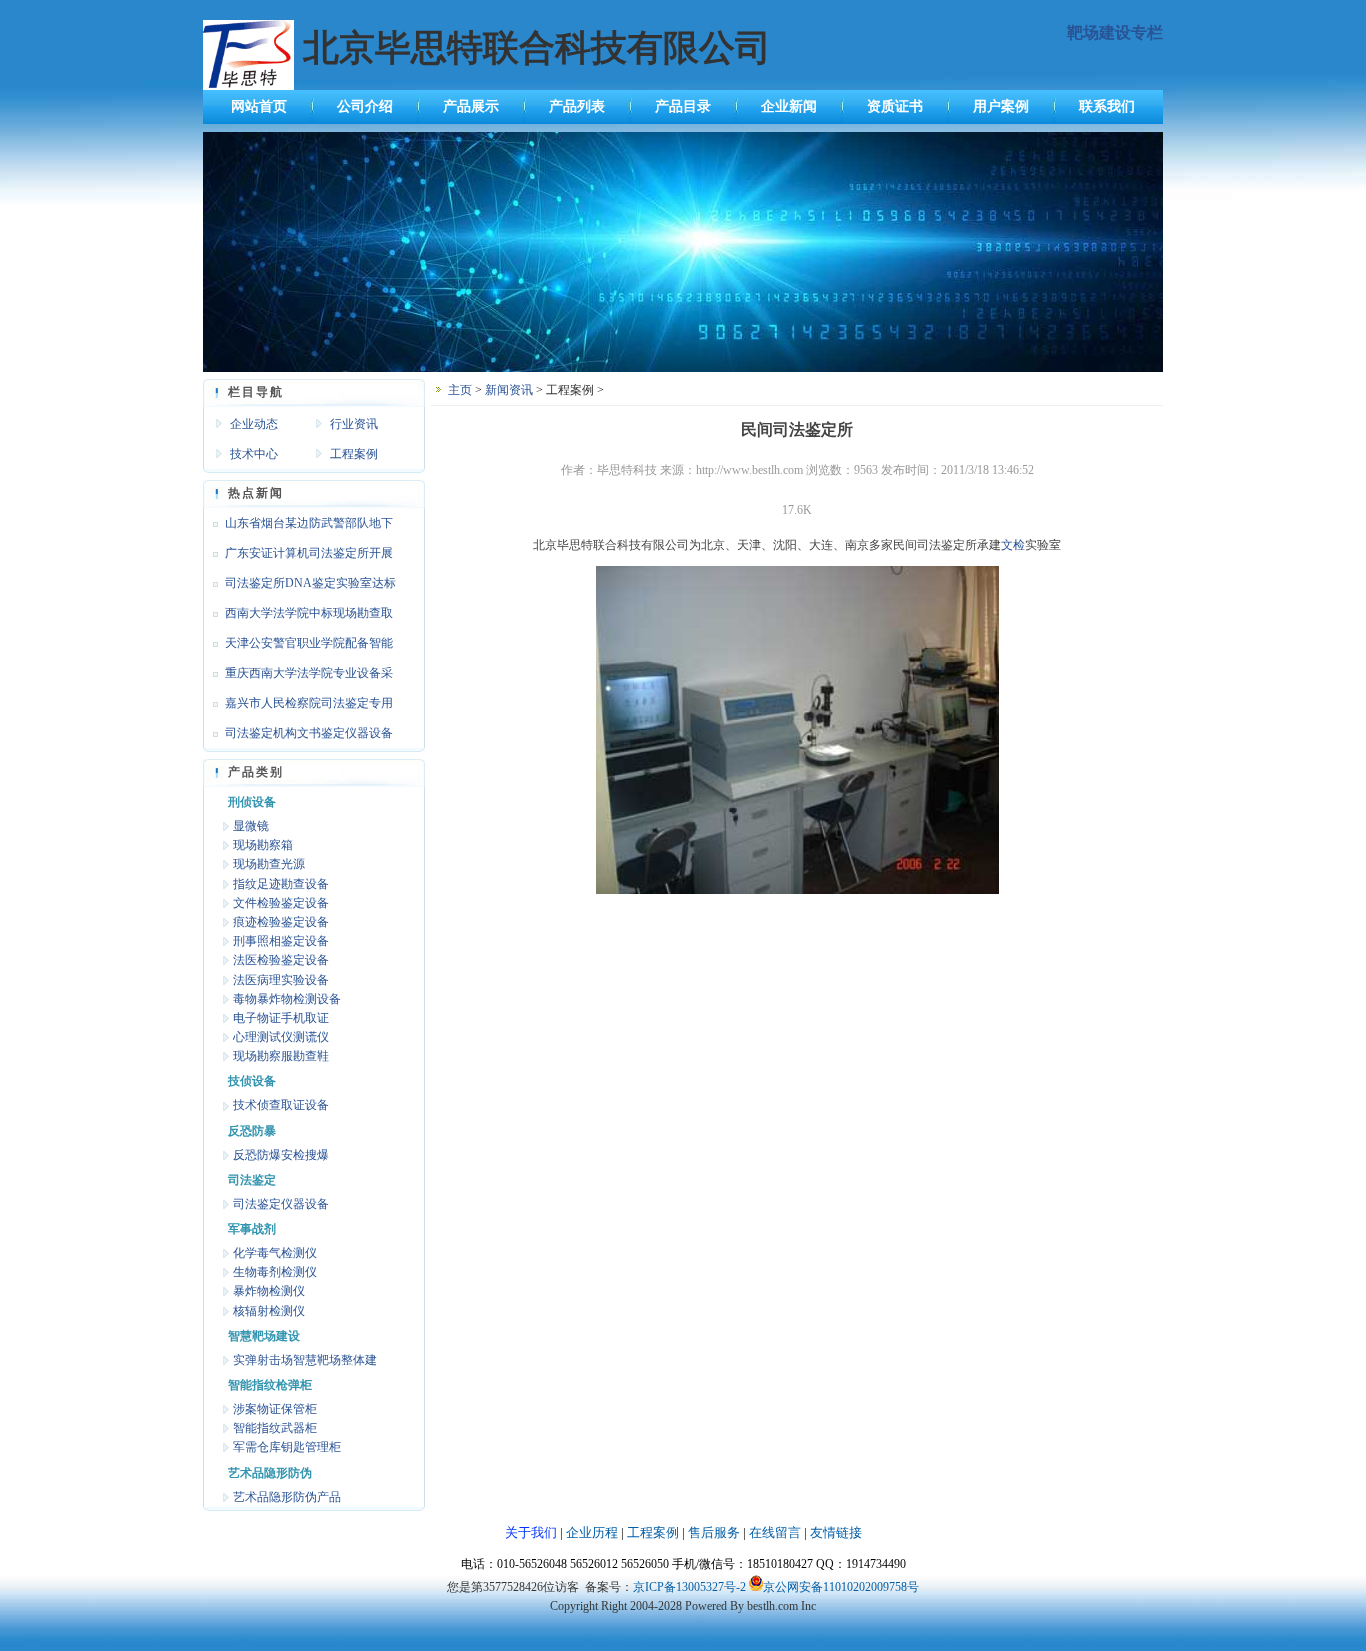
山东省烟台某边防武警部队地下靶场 (298, 527)
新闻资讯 (509, 390)
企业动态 (254, 424)
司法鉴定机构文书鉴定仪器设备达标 (298, 737)
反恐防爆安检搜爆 (281, 1155)
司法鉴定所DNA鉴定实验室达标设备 (299, 587)
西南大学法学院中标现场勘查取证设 (298, 617)
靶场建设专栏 (1115, 32)
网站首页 (259, 106)
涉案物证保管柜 (275, 1409)
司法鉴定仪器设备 (281, 1204)
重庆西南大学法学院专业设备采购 (298, 677)
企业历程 (592, 1532)
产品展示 (471, 106)
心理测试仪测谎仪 (281, 1037)
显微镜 (251, 826)
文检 (1013, 545)
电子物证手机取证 (281, 1018)
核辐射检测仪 (269, 1311)
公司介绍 (365, 106)
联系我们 (1107, 106)
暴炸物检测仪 (269, 1291)
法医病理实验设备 (281, 980)
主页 (460, 390)
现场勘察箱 (263, 845)
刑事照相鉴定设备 (281, 941)
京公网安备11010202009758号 (841, 1587)
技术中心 (254, 454)
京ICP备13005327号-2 (689, 1587)
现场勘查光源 (269, 864)
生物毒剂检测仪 (275, 1272)
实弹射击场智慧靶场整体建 (305, 1360)
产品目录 (683, 106)
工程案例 (354, 454)
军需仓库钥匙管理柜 (287, 1447)
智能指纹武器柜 (275, 1428)
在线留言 (775, 1532)
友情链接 (836, 1532)
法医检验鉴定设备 (281, 960)
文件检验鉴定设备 (281, 903)
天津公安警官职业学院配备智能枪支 (298, 647)
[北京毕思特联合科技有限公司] (683, 368)
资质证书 (895, 106)
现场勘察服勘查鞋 (281, 1056)
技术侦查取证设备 (281, 1105)
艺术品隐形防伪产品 (287, 1497)
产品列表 (577, 106)
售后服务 (714, 1532)
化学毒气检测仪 (275, 1253)
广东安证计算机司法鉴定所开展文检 (298, 557)
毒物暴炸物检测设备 (287, 999)
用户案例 (1001, 106)
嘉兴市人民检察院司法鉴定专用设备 (298, 707)
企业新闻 (789, 106)
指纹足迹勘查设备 (281, 884)
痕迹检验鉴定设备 (281, 922)
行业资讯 (354, 424)
